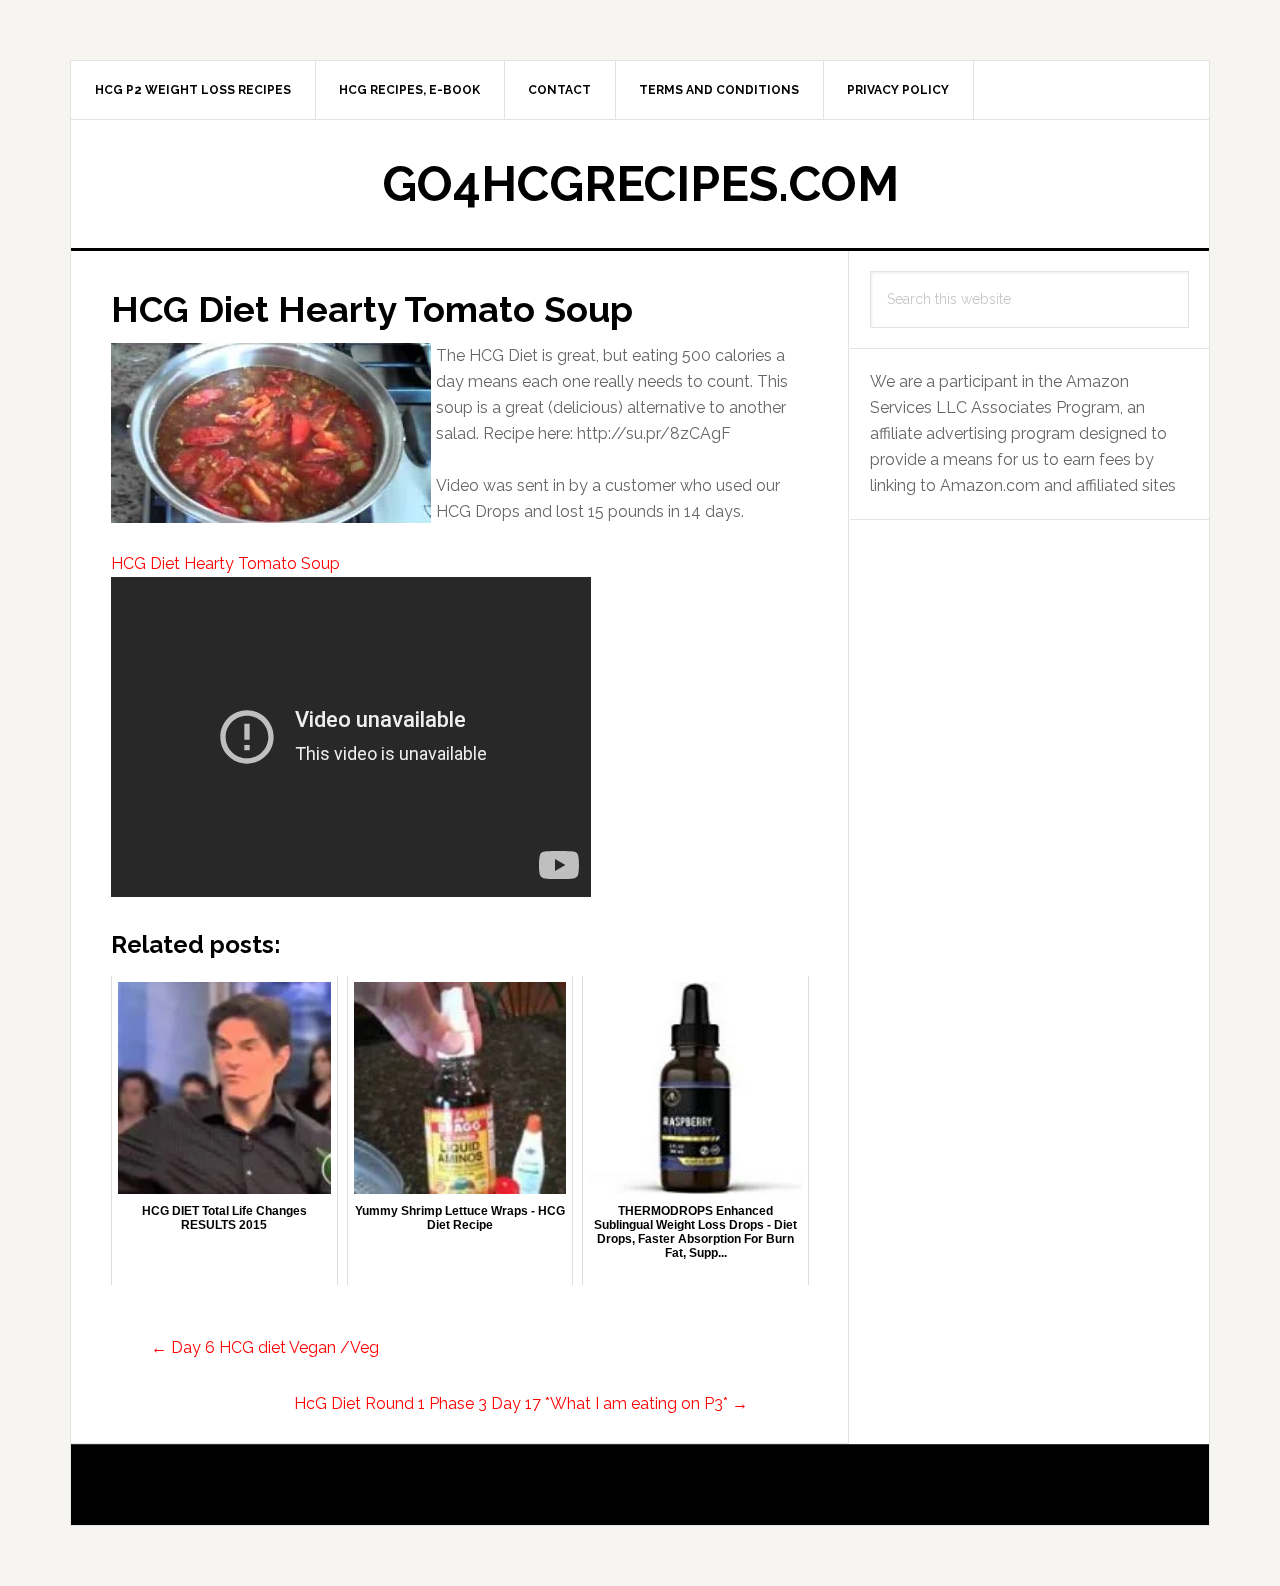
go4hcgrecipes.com (640, 184)
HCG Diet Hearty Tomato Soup (225, 563)
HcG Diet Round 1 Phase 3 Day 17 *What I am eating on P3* (521, 1403)
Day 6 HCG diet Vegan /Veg (265, 1347)
